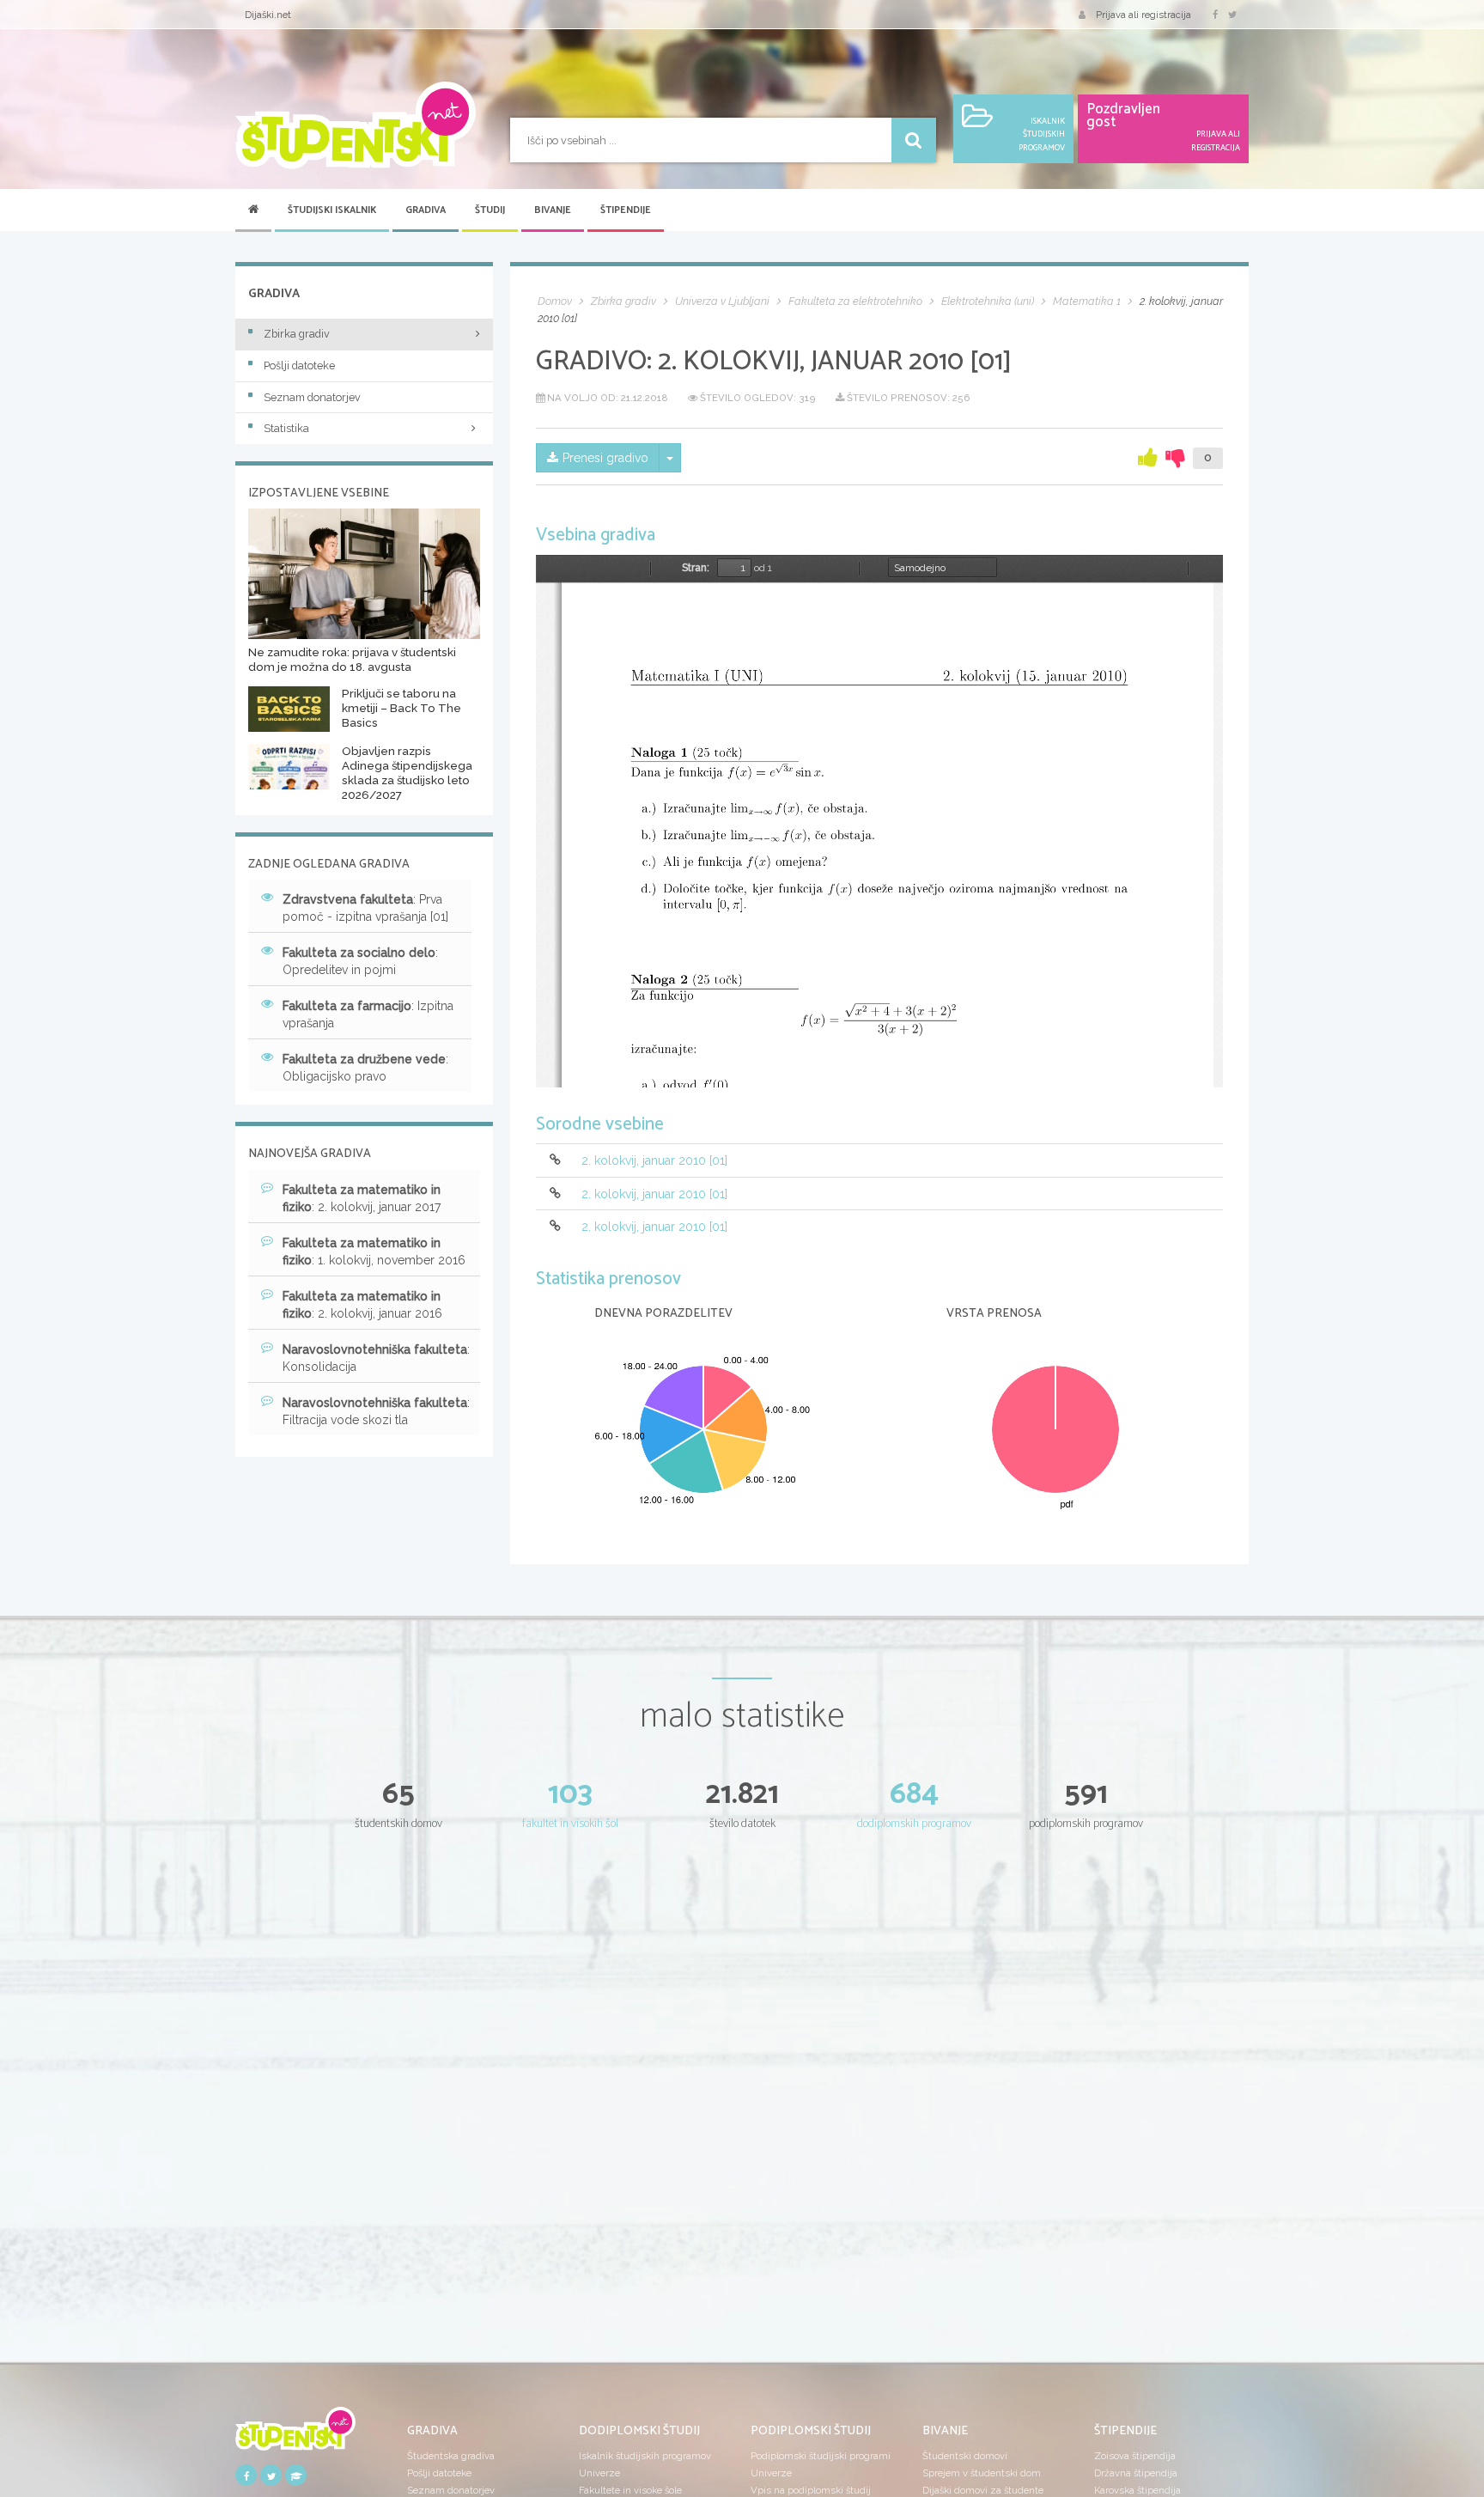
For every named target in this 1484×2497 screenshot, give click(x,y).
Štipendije (626, 210)
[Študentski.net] (356, 125)
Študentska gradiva (451, 2456)
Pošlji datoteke (299, 365)
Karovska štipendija (1137, 2490)
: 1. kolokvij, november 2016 (374, 1252)
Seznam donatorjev (312, 397)
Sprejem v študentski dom (982, 2473)
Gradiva (426, 210)
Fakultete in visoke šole (630, 2490)
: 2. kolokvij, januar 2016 (362, 1305)
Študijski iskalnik (332, 210)
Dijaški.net (268, 15)
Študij (490, 210)
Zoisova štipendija (1135, 2456)
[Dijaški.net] (295, 2434)
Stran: (696, 568)
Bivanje (553, 210)
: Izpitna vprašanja (368, 1014)
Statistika (286, 428)
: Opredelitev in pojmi (360, 961)
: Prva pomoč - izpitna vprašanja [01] (365, 908)
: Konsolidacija (376, 1358)
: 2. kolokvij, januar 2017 (362, 1198)
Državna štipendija (1136, 2473)
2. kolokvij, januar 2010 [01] (654, 1161)
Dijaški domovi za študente (983, 2490)
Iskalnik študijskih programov (645, 2456)
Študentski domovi (965, 2456)
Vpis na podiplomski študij (811, 2490)
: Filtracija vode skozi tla (376, 1411)
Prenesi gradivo (605, 458)
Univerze (599, 2473)
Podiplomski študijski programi (821, 2456)
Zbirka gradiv (297, 334)
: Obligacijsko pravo (365, 1068)
